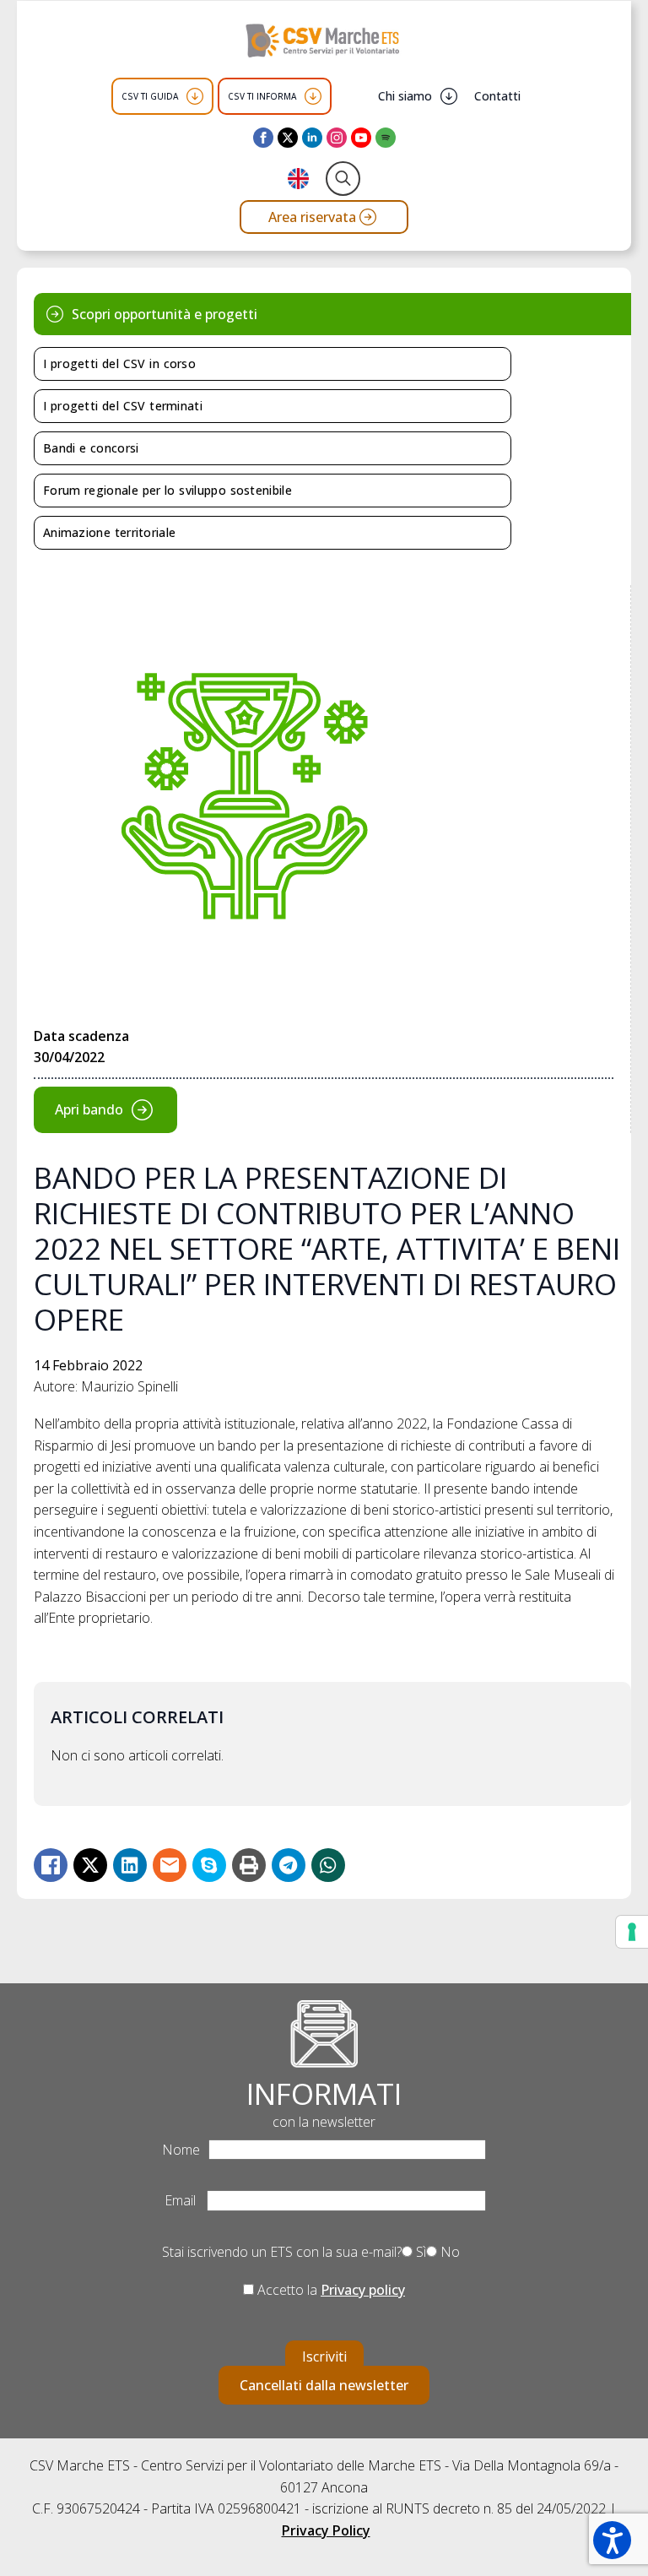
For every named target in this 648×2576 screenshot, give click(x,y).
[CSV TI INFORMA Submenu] (313, 96)
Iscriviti (324, 2356)
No (448, 2252)
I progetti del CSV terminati (123, 406)
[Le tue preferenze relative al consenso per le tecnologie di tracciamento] (632, 1932)
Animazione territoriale (109, 532)
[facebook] (263, 138)
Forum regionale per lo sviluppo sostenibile (167, 490)
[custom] (386, 138)
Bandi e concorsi (91, 448)
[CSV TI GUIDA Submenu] (195, 96)
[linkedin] (312, 138)
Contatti (497, 96)
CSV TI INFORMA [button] (262, 96)
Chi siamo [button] (405, 96)
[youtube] (361, 138)
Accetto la (329, 2290)
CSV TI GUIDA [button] (150, 96)
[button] (612, 2540)
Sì (419, 2252)
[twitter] (288, 138)
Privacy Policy (326, 2530)
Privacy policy (363, 2290)
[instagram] (337, 138)
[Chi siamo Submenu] (449, 96)
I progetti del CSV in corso (119, 363)
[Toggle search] (343, 179)
